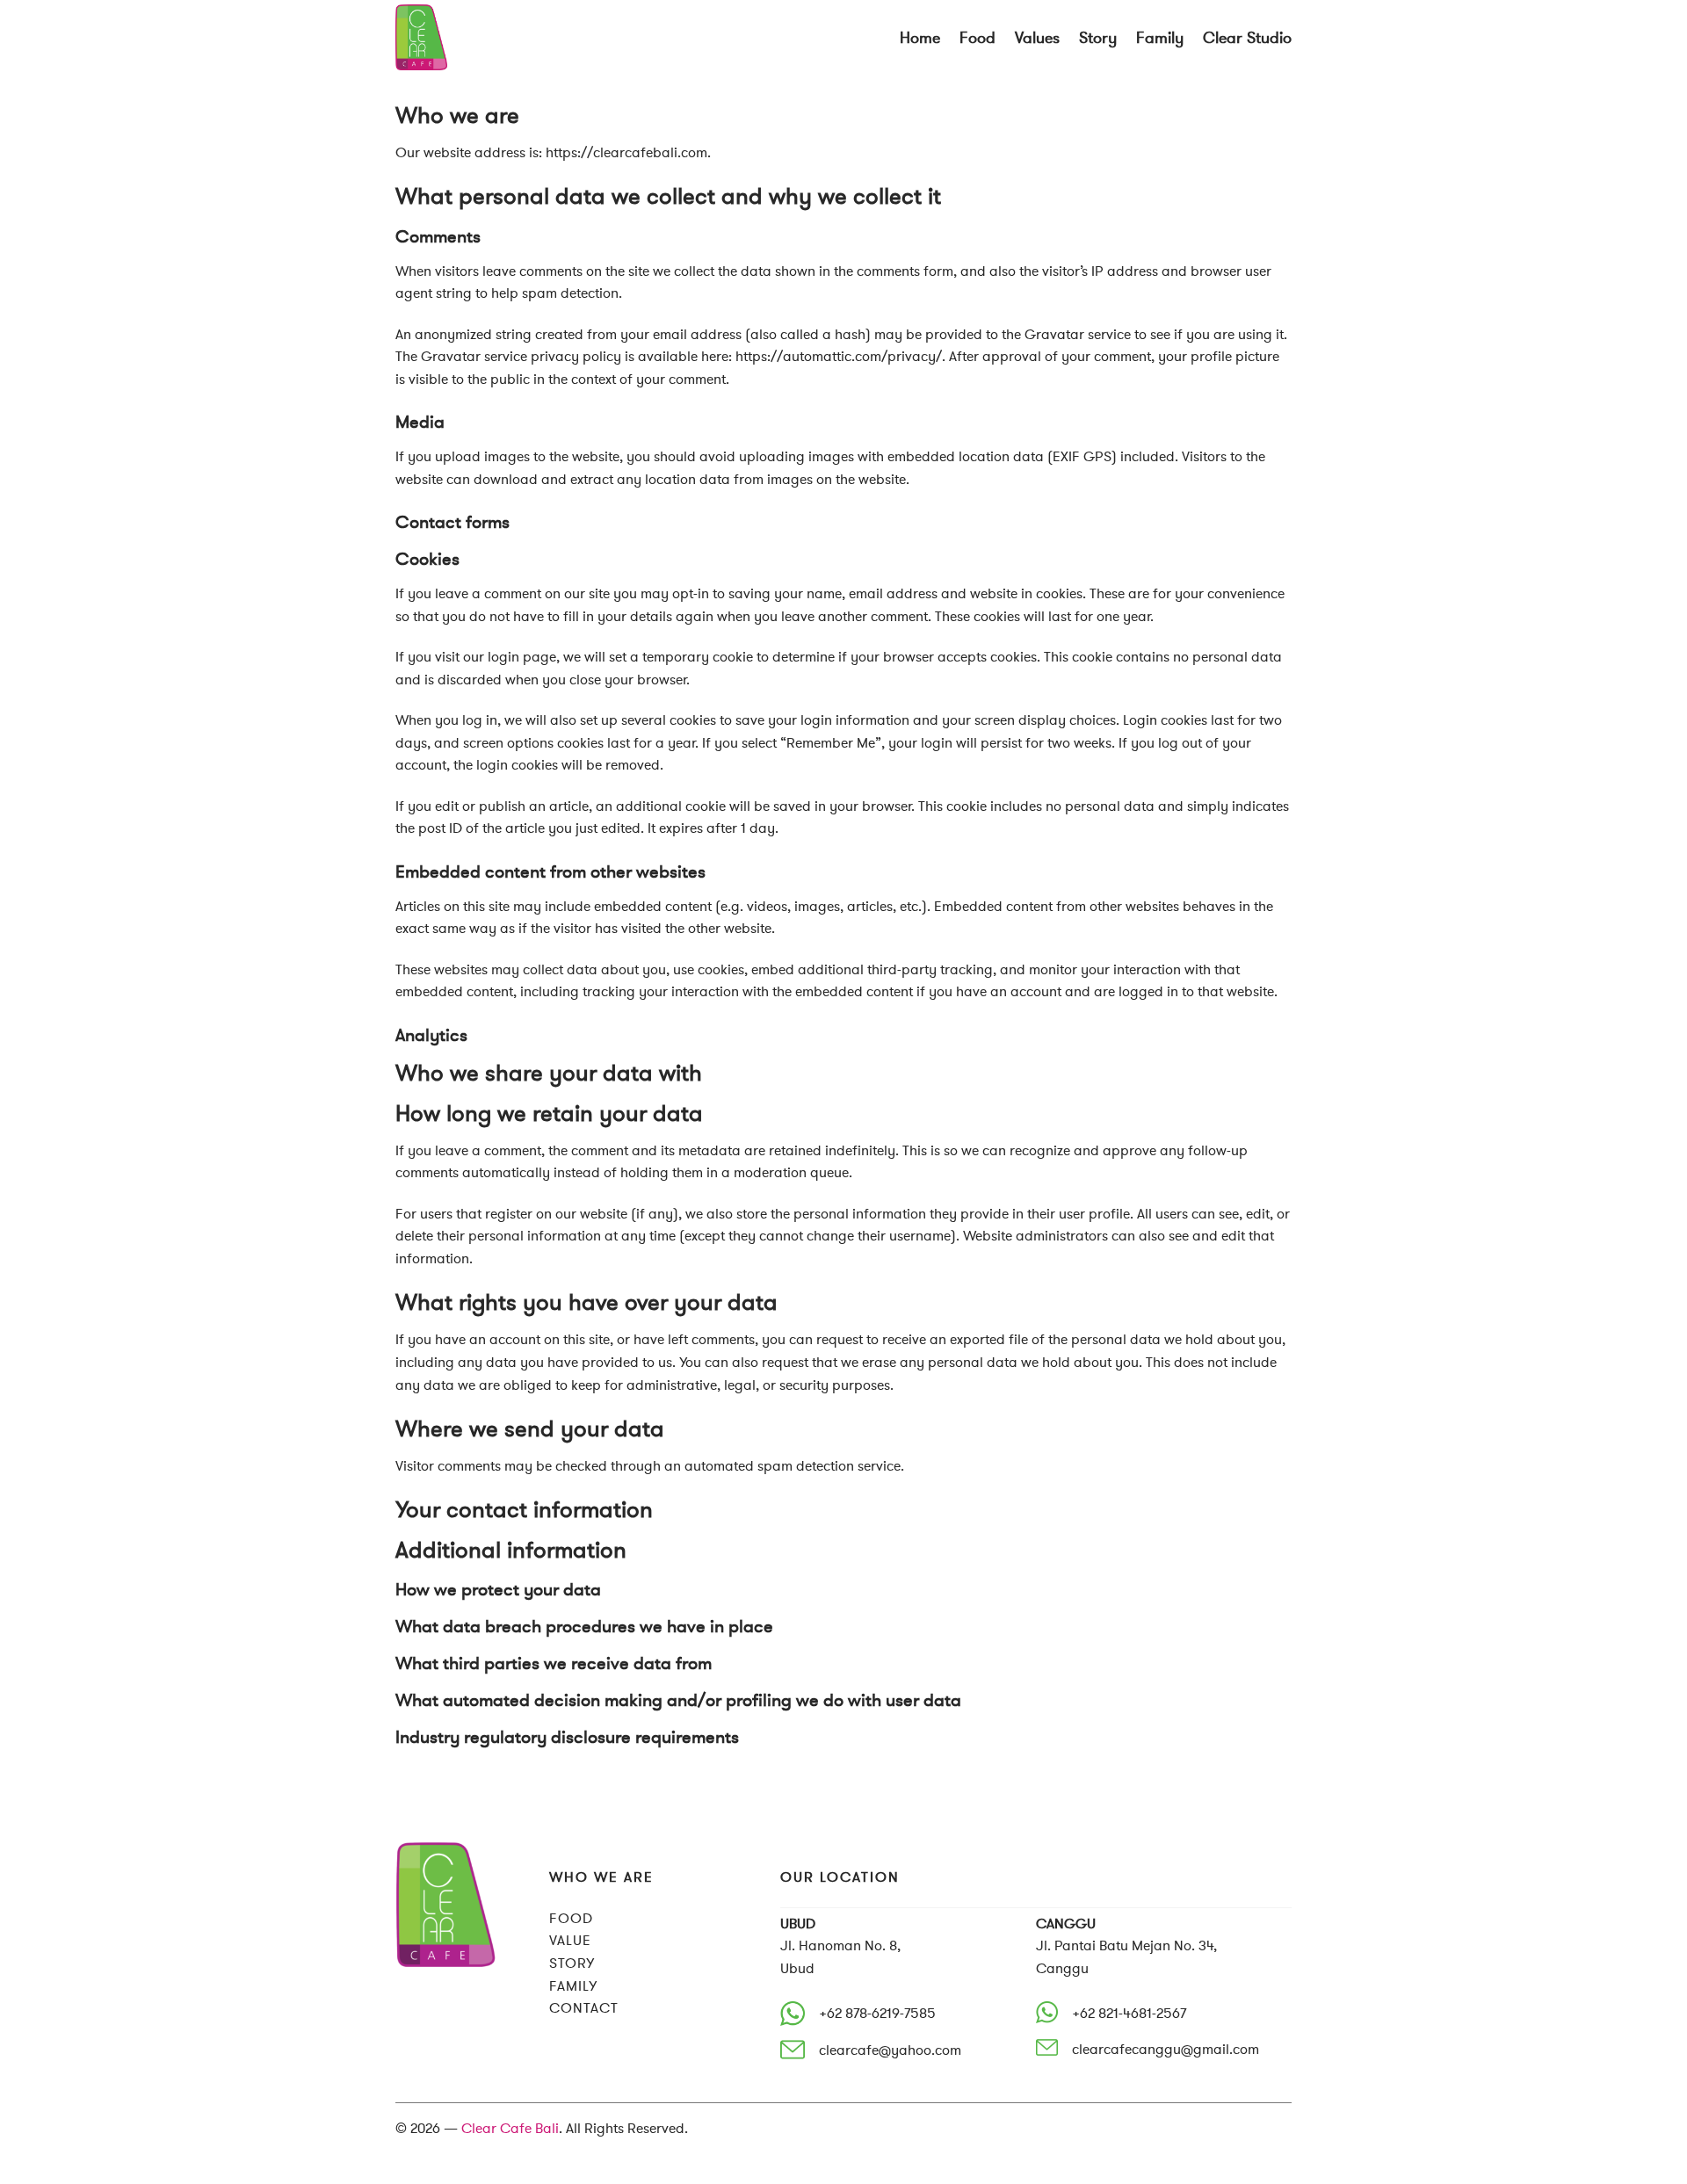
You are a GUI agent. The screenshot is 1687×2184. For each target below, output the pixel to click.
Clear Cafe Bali (510, 2128)
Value (570, 1940)
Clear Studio (1247, 38)
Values (1037, 38)
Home (920, 38)
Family (1160, 38)
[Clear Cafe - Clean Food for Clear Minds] (483, 37)
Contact (584, 2008)
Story (1098, 38)
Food (977, 38)
